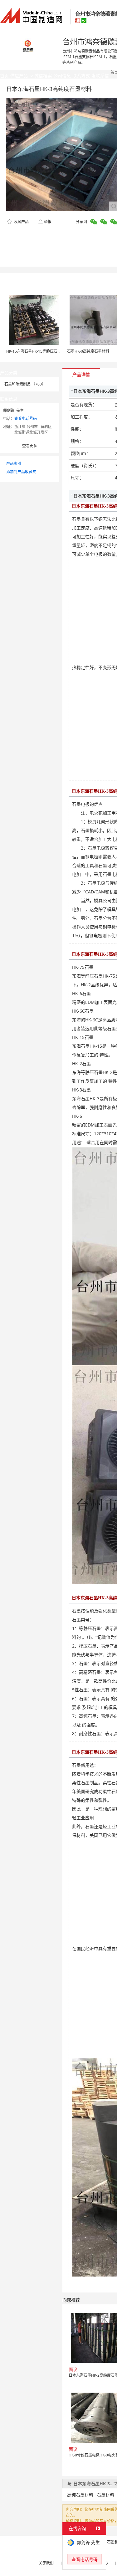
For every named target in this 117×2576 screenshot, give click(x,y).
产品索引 (14, 464)
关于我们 (46, 2563)
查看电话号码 (26, 419)
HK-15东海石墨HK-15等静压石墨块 (36, 351)
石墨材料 (105, 2495)
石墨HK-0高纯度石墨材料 (88, 351)
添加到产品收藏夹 (21, 472)
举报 (48, 222)
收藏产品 (21, 222)
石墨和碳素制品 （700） (25, 384)
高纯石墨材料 (80, 2495)
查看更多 (30, 446)
